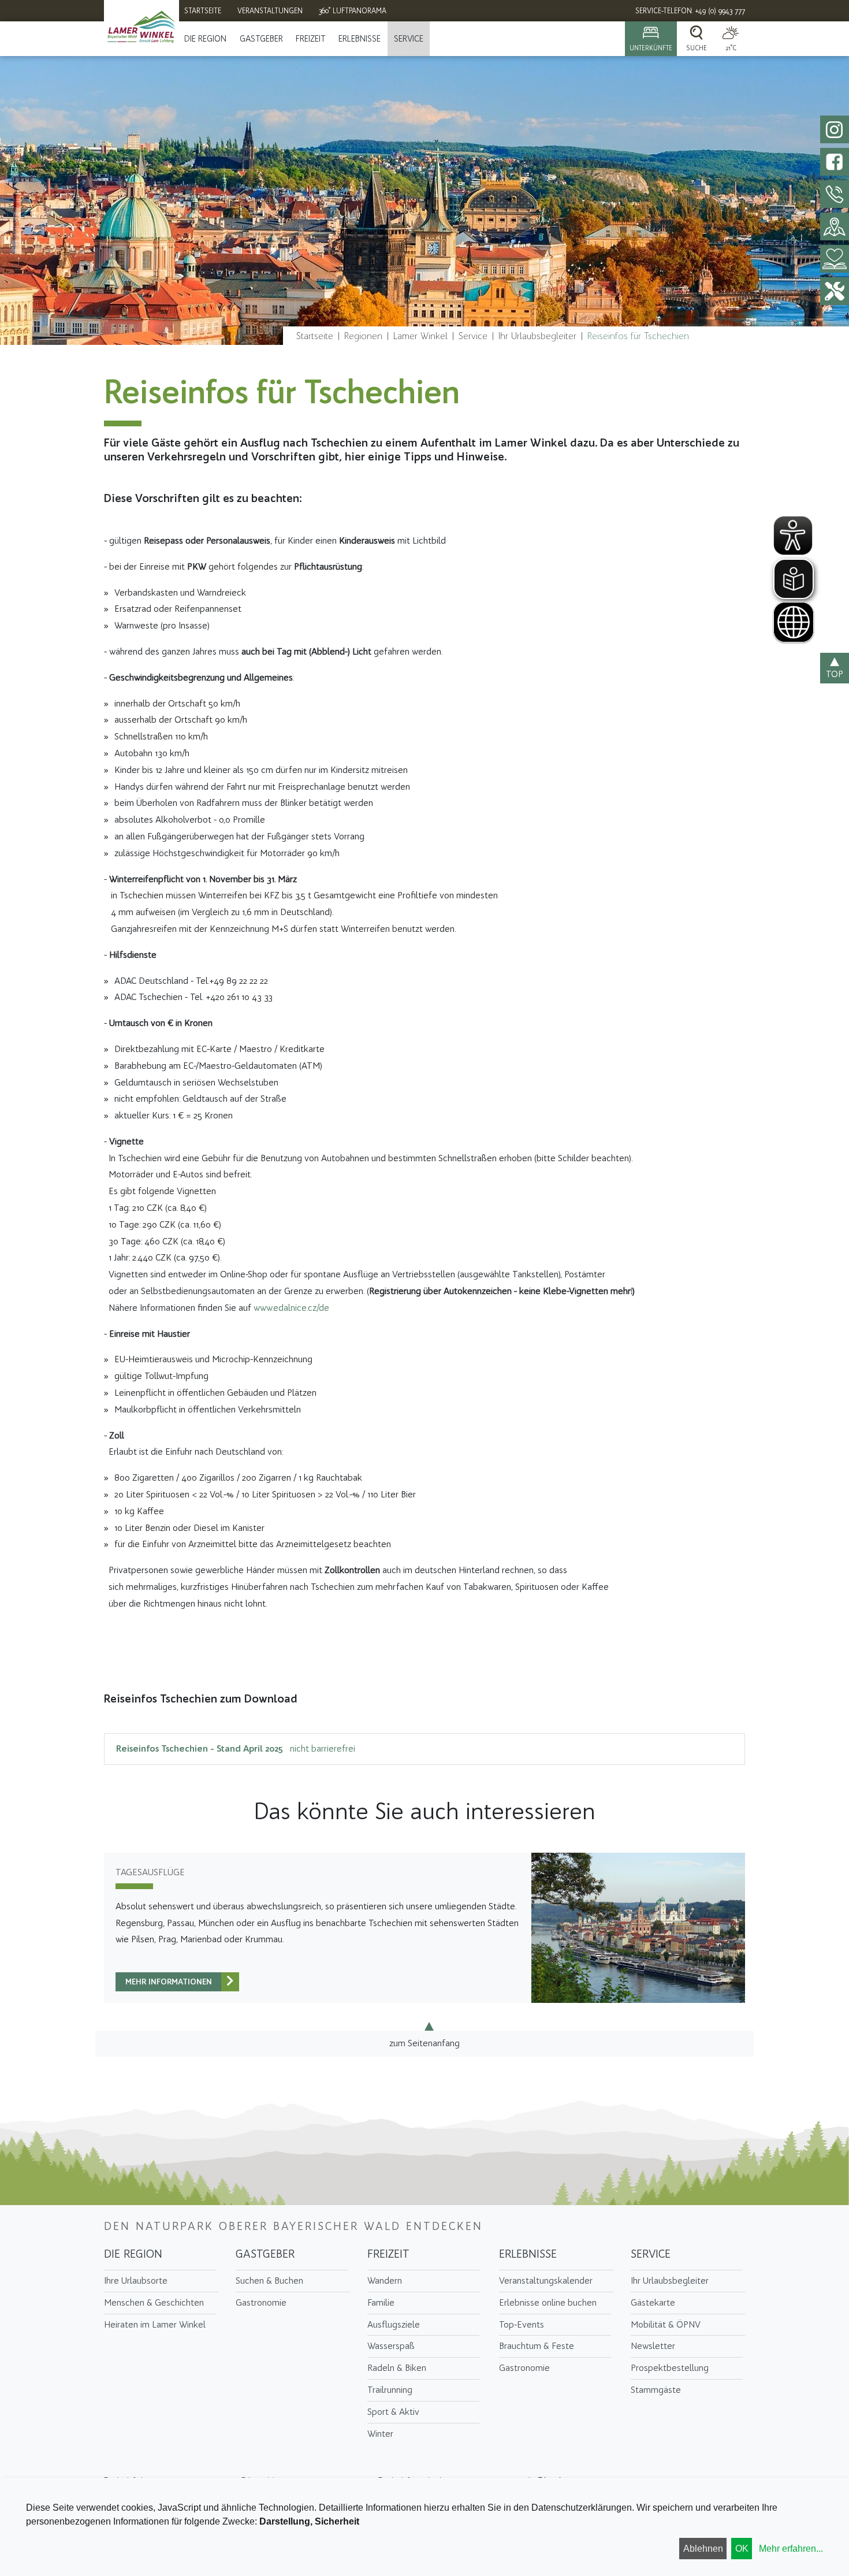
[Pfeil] (230, 1982)
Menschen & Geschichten (154, 2302)
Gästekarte (653, 2302)
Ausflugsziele (394, 2324)
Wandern (385, 2281)
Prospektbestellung (670, 2368)
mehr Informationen (169, 1982)
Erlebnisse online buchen (548, 2302)
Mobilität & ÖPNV (666, 2324)
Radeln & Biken (397, 2368)
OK (742, 2549)
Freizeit (311, 39)
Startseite (315, 336)
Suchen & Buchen (269, 2281)
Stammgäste (656, 2390)
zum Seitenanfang (425, 2043)
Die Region (205, 39)
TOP (835, 674)
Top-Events (522, 2324)
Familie (381, 2302)
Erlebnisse (360, 39)
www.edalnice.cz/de (291, 1308)
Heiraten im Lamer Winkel (155, 2324)
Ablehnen (703, 2549)
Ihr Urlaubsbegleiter (537, 336)
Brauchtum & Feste (537, 2346)
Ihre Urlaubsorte (136, 2281)
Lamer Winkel (420, 336)
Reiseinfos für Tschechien (638, 336)
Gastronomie (261, 2302)
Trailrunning (390, 2390)
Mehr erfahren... (791, 2549)
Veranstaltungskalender (546, 2281)
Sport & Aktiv (393, 2412)
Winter (380, 2434)
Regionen (363, 336)
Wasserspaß (391, 2346)
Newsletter (653, 2346)
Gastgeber (261, 39)
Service (409, 39)
